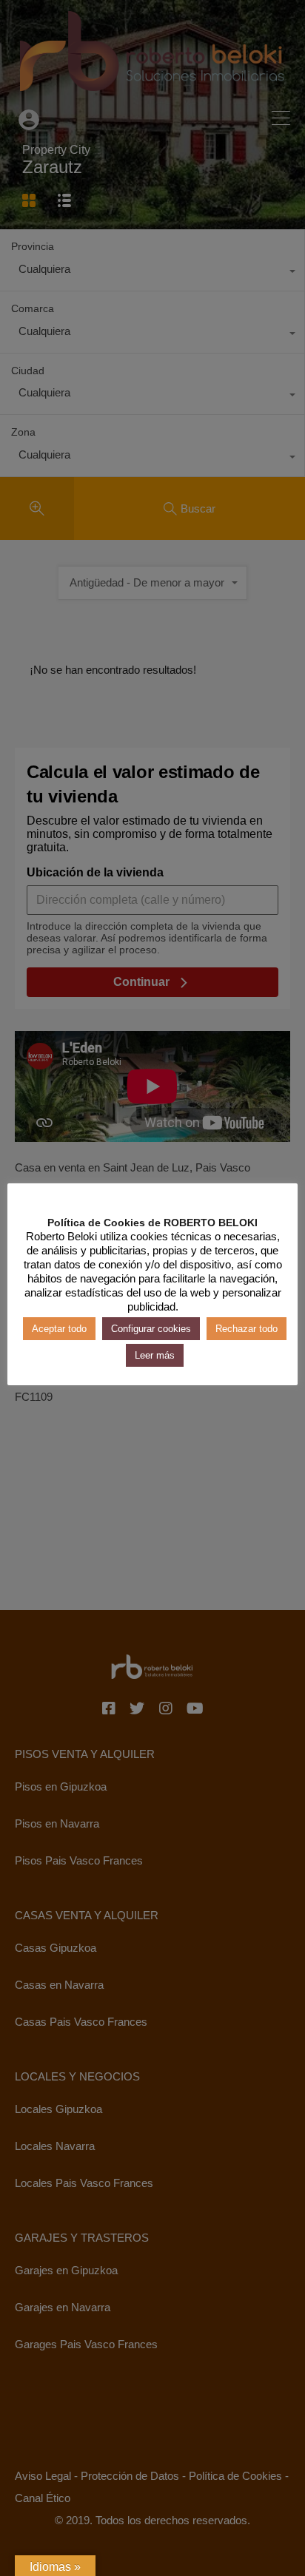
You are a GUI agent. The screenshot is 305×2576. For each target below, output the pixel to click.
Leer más (155, 1355)
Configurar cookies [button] (151, 1329)
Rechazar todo (247, 1329)
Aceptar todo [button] (59, 1329)
